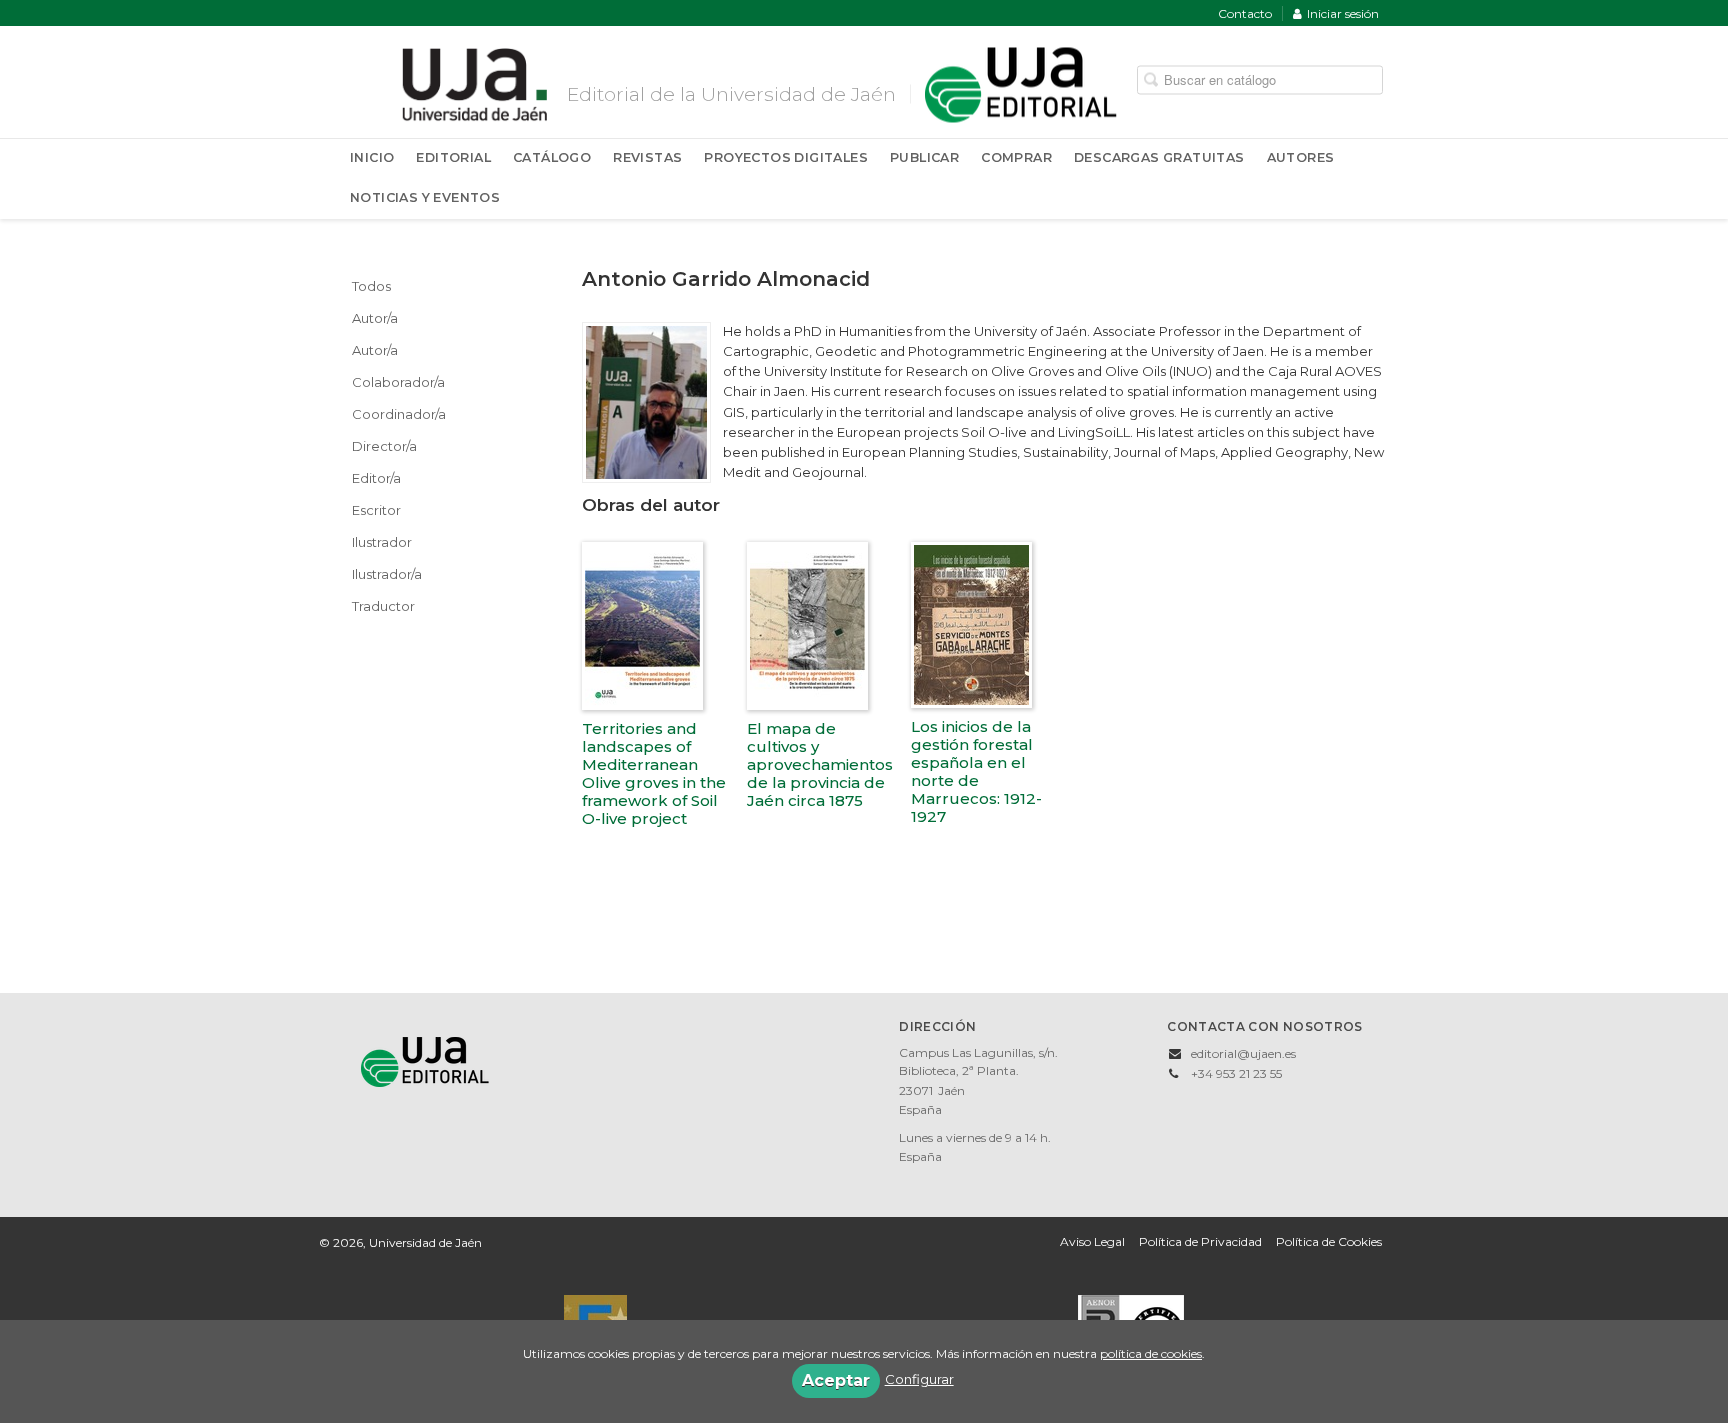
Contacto (1245, 13)
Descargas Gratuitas (1159, 157)
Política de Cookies (1329, 1241)
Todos (371, 286)
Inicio (372, 157)
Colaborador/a (398, 382)
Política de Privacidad (1200, 1241)
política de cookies (1151, 1353)
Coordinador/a (399, 414)
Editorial (453, 157)
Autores (1301, 157)
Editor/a (376, 478)
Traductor (383, 606)
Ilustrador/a (387, 574)
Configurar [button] (919, 1379)
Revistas (647, 157)
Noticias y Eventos (425, 197)
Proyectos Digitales (786, 157)
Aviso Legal (1092, 1241)
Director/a (384, 446)
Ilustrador (382, 542)
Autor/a (375, 318)
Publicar (924, 157)
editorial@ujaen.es (1243, 1053)
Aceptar (836, 1380)
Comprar (1016, 157)
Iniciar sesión (1343, 13)
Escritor (376, 510)
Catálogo (552, 157)
